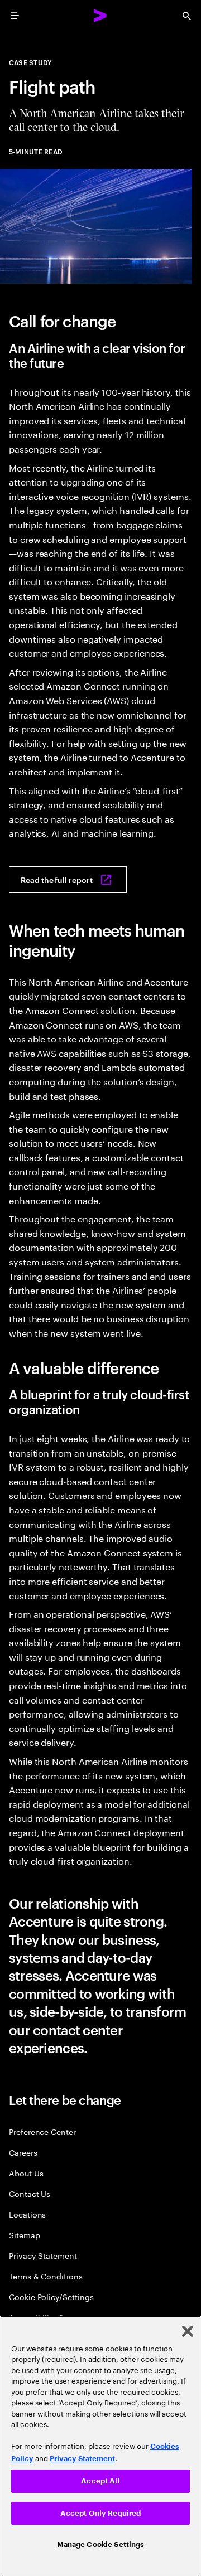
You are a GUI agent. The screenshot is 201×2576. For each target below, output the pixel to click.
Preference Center (42, 2131)
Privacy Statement (43, 2255)
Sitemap (25, 2235)
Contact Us (30, 2193)
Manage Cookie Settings (101, 2545)
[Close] (188, 2331)
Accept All (100, 2481)
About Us (26, 2173)
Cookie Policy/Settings (51, 2296)
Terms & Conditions (46, 2276)
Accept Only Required (101, 2513)
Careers (23, 2152)
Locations (27, 2214)
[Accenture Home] (100, 16)
